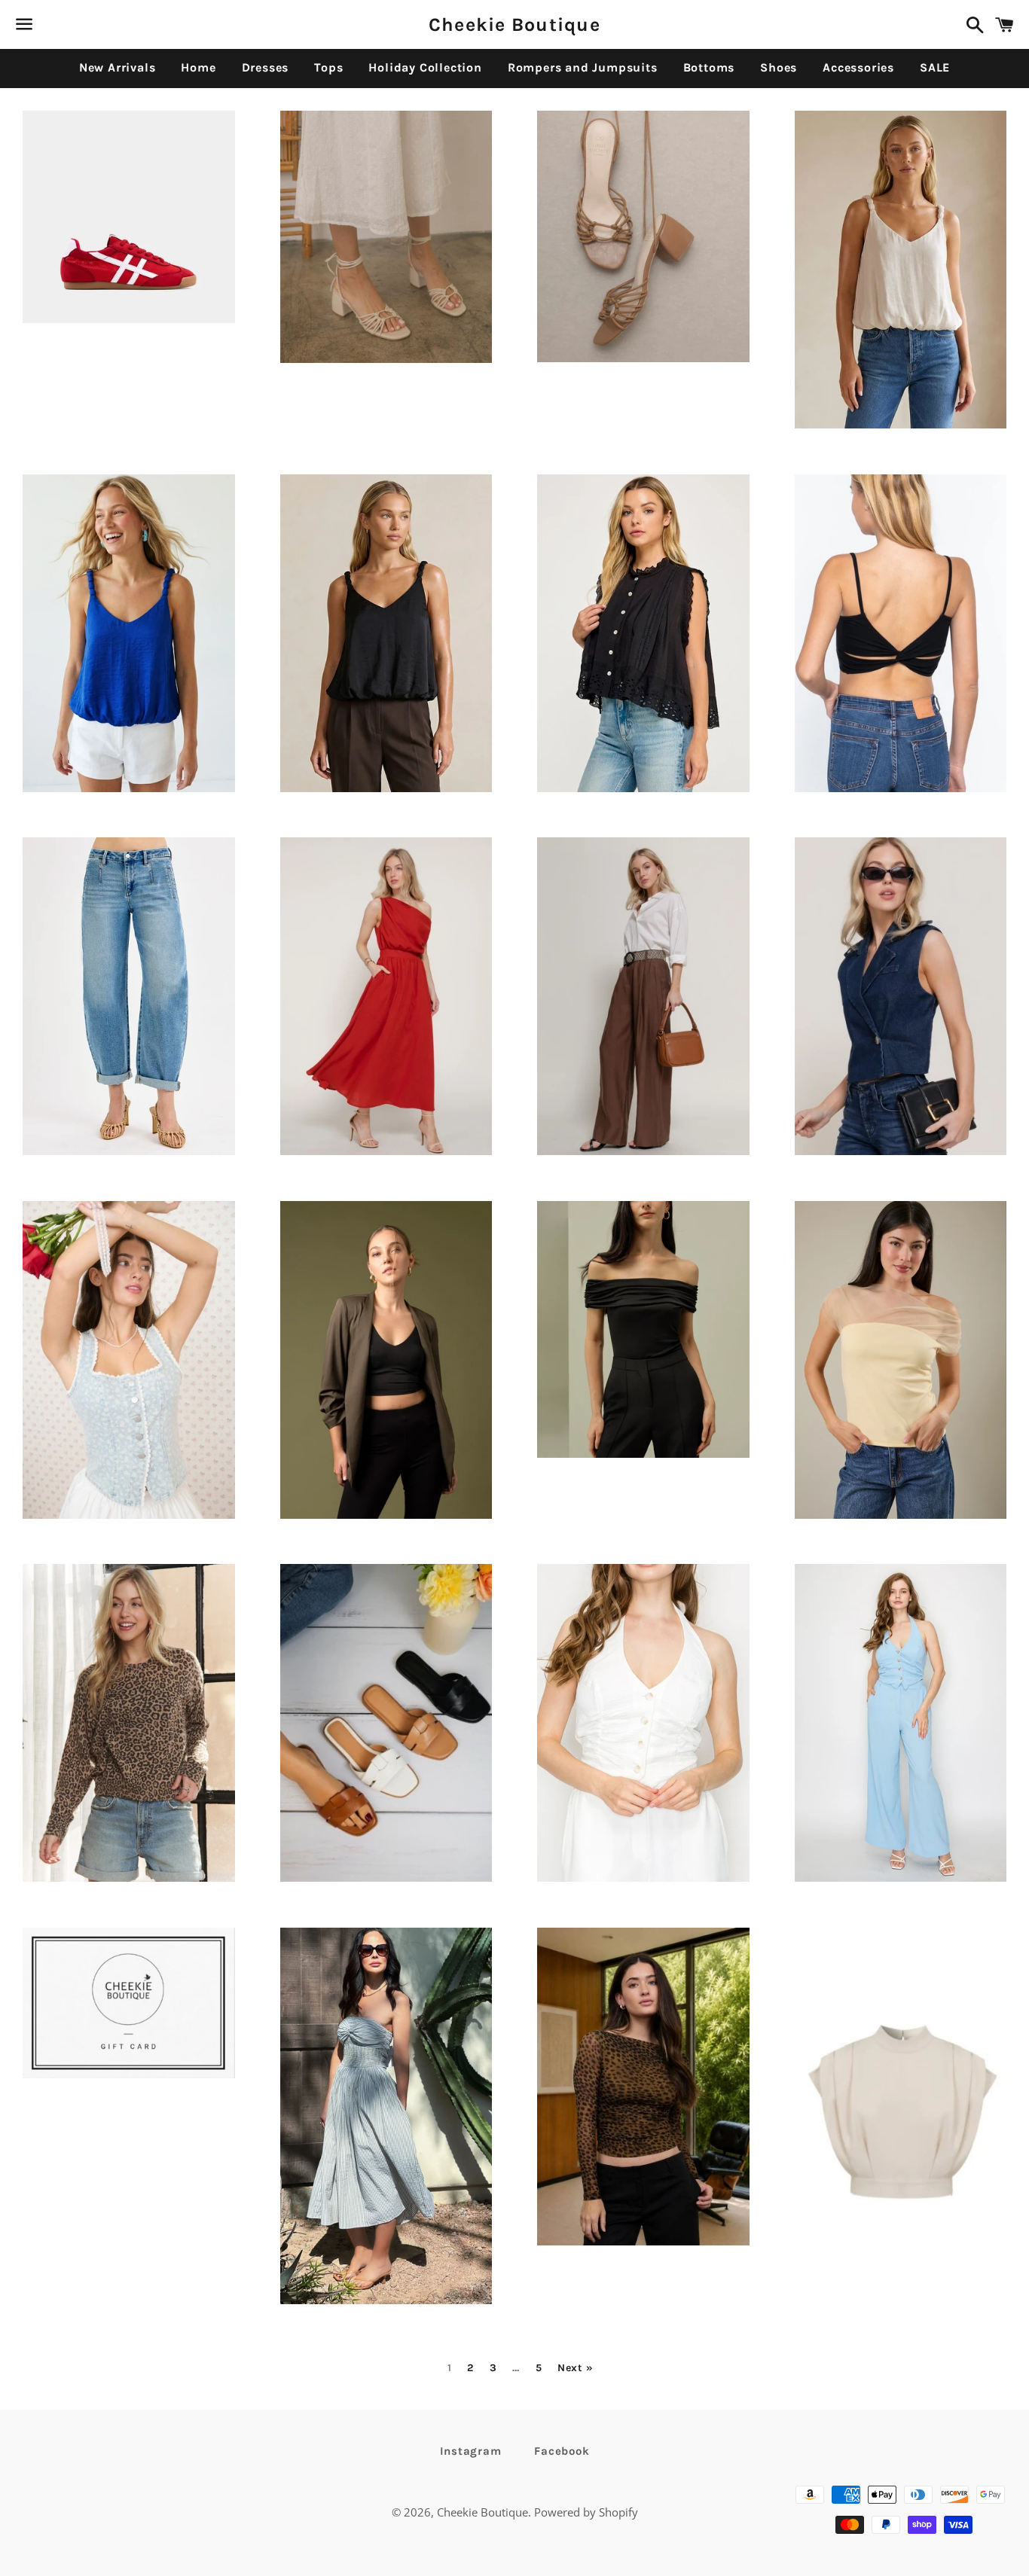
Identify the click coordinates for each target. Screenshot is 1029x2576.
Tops (328, 67)
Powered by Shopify (586, 2512)
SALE (935, 67)
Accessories (858, 67)
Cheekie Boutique (514, 24)
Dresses (266, 67)
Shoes (779, 67)
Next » (576, 2368)
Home (198, 67)
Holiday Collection (425, 67)
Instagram (471, 2451)
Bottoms (709, 67)
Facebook (562, 2451)
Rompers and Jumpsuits (583, 67)
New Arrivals (118, 67)
